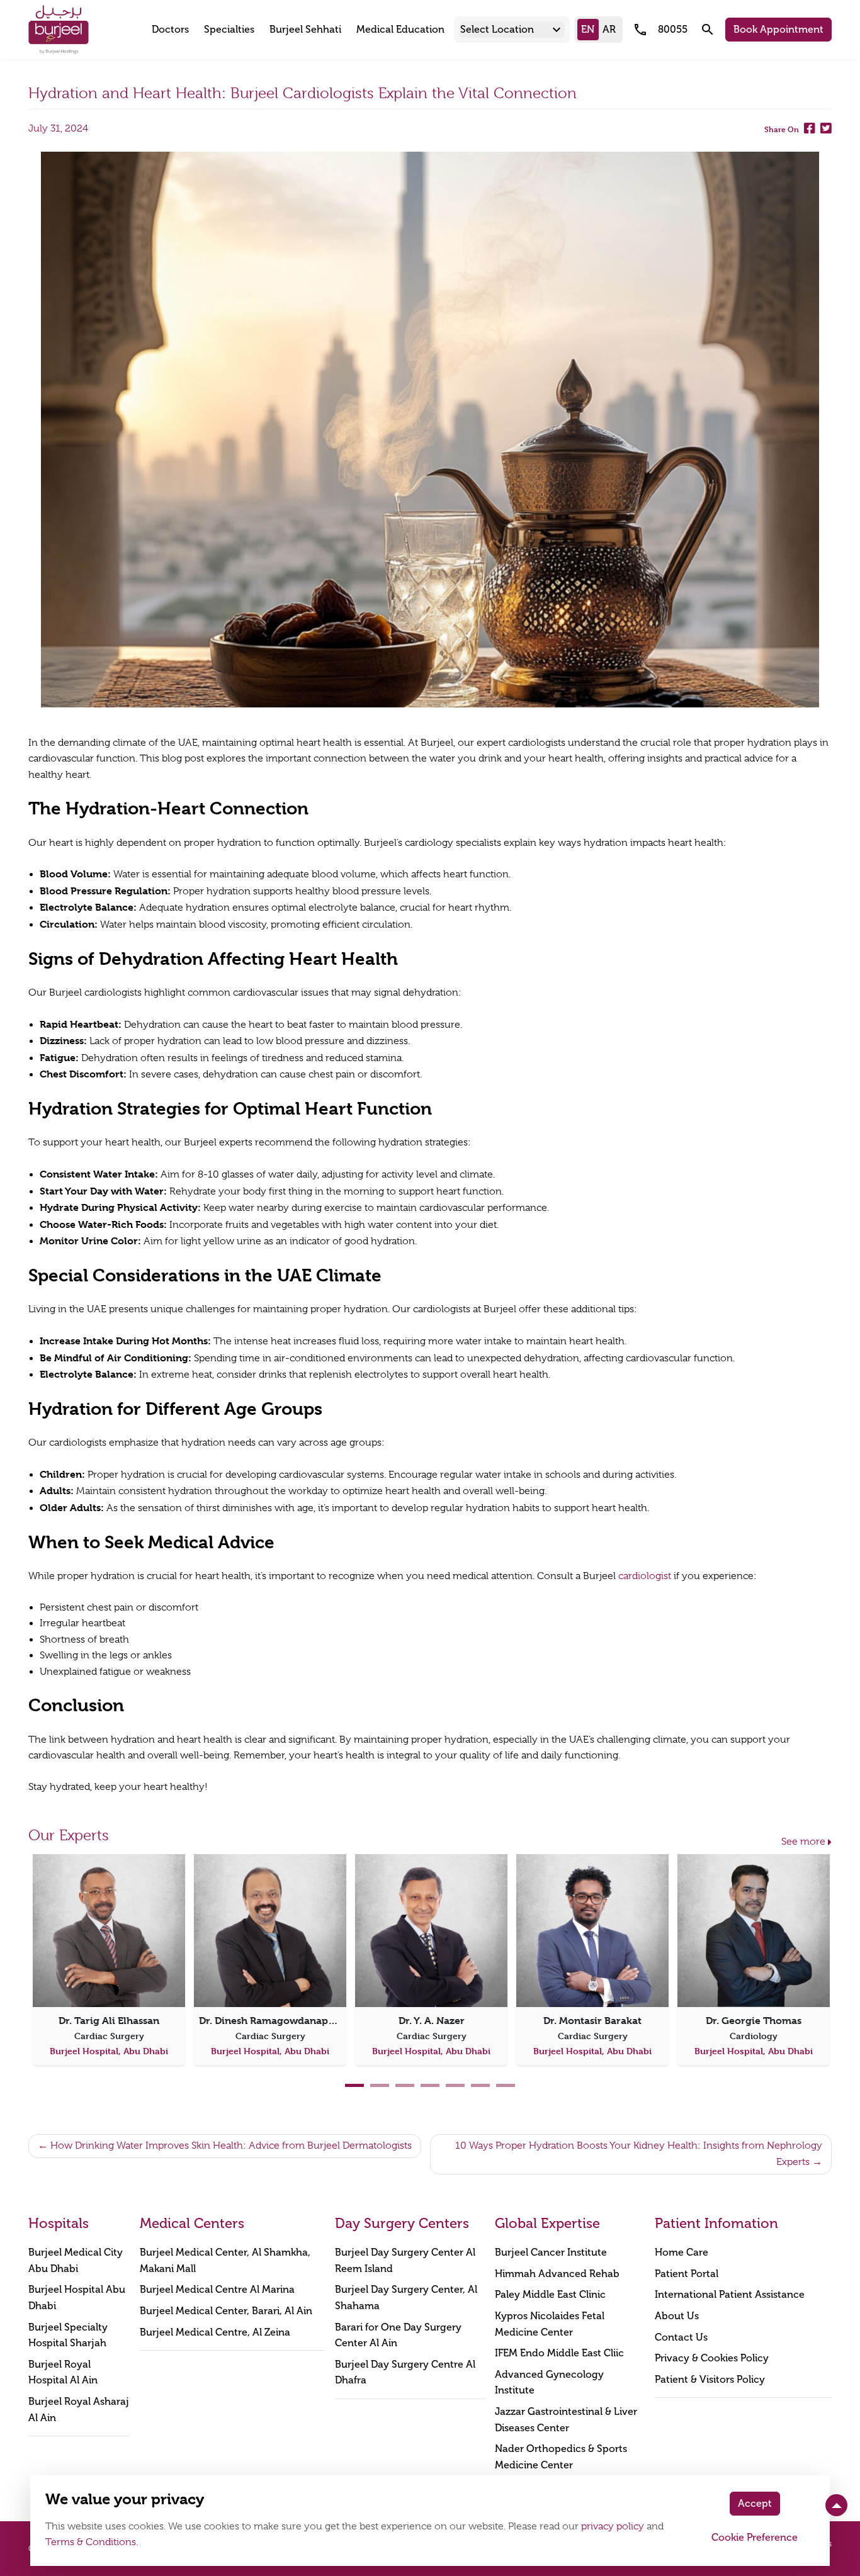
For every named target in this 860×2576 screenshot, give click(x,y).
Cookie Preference (755, 2537)
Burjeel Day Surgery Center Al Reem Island (405, 2260)
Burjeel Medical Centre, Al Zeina (215, 2332)
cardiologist (645, 1576)
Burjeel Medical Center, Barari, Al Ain (226, 2311)
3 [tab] (405, 2085)
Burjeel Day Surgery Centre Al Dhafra (405, 2372)
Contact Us (681, 2337)
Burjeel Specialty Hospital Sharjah (68, 2335)
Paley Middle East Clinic (550, 2294)
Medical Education (400, 29)
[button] (512, 30)
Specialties (229, 29)
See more (803, 1842)
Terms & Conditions (91, 2542)
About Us (677, 2316)
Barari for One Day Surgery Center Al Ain (398, 2335)
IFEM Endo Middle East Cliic (559, 2353)
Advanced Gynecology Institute (549, 2382)
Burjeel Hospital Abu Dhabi (77, 2298)
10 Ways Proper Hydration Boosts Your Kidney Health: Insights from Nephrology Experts (639, 2154)
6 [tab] (480, 2085)
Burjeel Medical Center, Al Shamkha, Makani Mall (225, 2260)
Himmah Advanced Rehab (557, 2274)
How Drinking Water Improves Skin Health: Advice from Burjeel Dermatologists (231, 2146)
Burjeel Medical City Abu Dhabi (76, 2260)
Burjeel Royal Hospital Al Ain (63, 2372)
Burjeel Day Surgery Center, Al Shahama (406, 2298)
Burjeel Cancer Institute (551, 2252)
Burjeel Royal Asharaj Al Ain (79, 2410)
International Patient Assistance (730, 2294)
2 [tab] (380, 2085)
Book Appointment (778, 29)
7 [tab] (506, 2085)
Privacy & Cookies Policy (712, 2358)
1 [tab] (354, 2085)
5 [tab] (455, 2085)
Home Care (682, 2252)
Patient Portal (687, 2274)
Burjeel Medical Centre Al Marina (217, 2289)
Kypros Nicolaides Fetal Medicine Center (550, 2324)
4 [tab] (430, 2085)
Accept (755, 2503)
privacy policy (613, 2526)
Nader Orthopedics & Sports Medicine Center (561, 2457)
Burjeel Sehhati (305, 29)
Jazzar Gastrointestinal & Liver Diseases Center (566, 2420)
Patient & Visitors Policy (710, 2379)
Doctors (170, 29)
